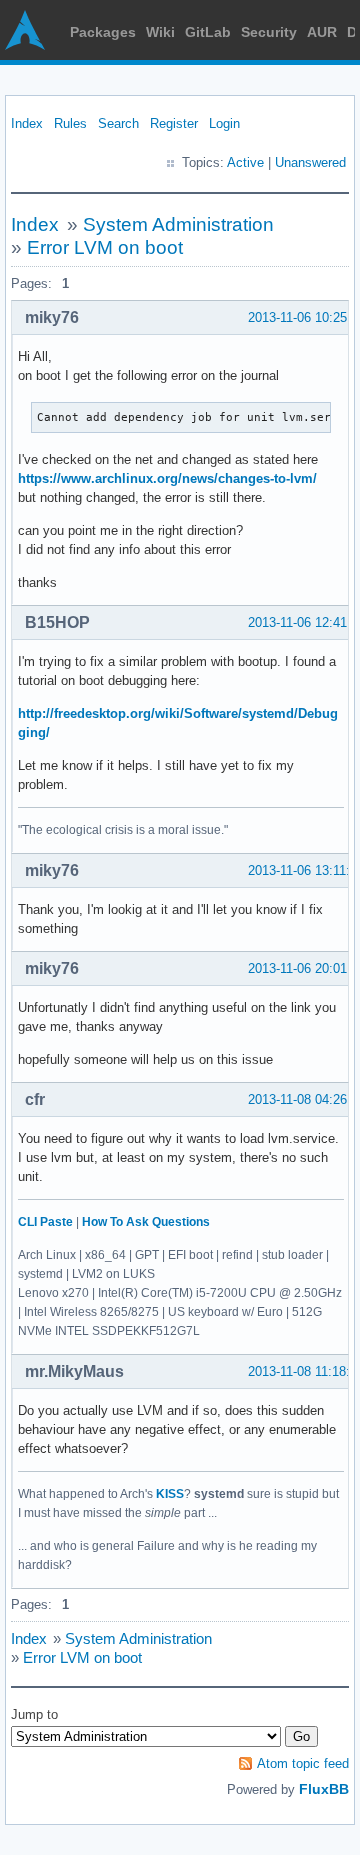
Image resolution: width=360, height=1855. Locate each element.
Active (245, 162)
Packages (103, 32)
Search (118, 123)
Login (224, 123)
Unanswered (310, 162)
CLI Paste (45, 1222)
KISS (170, 1494)
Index (27, 123)
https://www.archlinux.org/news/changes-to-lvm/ (167, 478)
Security (269, 32)
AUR (322, 32)
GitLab (208, 32)
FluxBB (324, 1789)
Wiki (160, 32)
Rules (70, 123)
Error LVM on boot (105, 247)
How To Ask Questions (146, 1222)
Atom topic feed (303, 1763)
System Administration (178, 224)
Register (174, 123)
